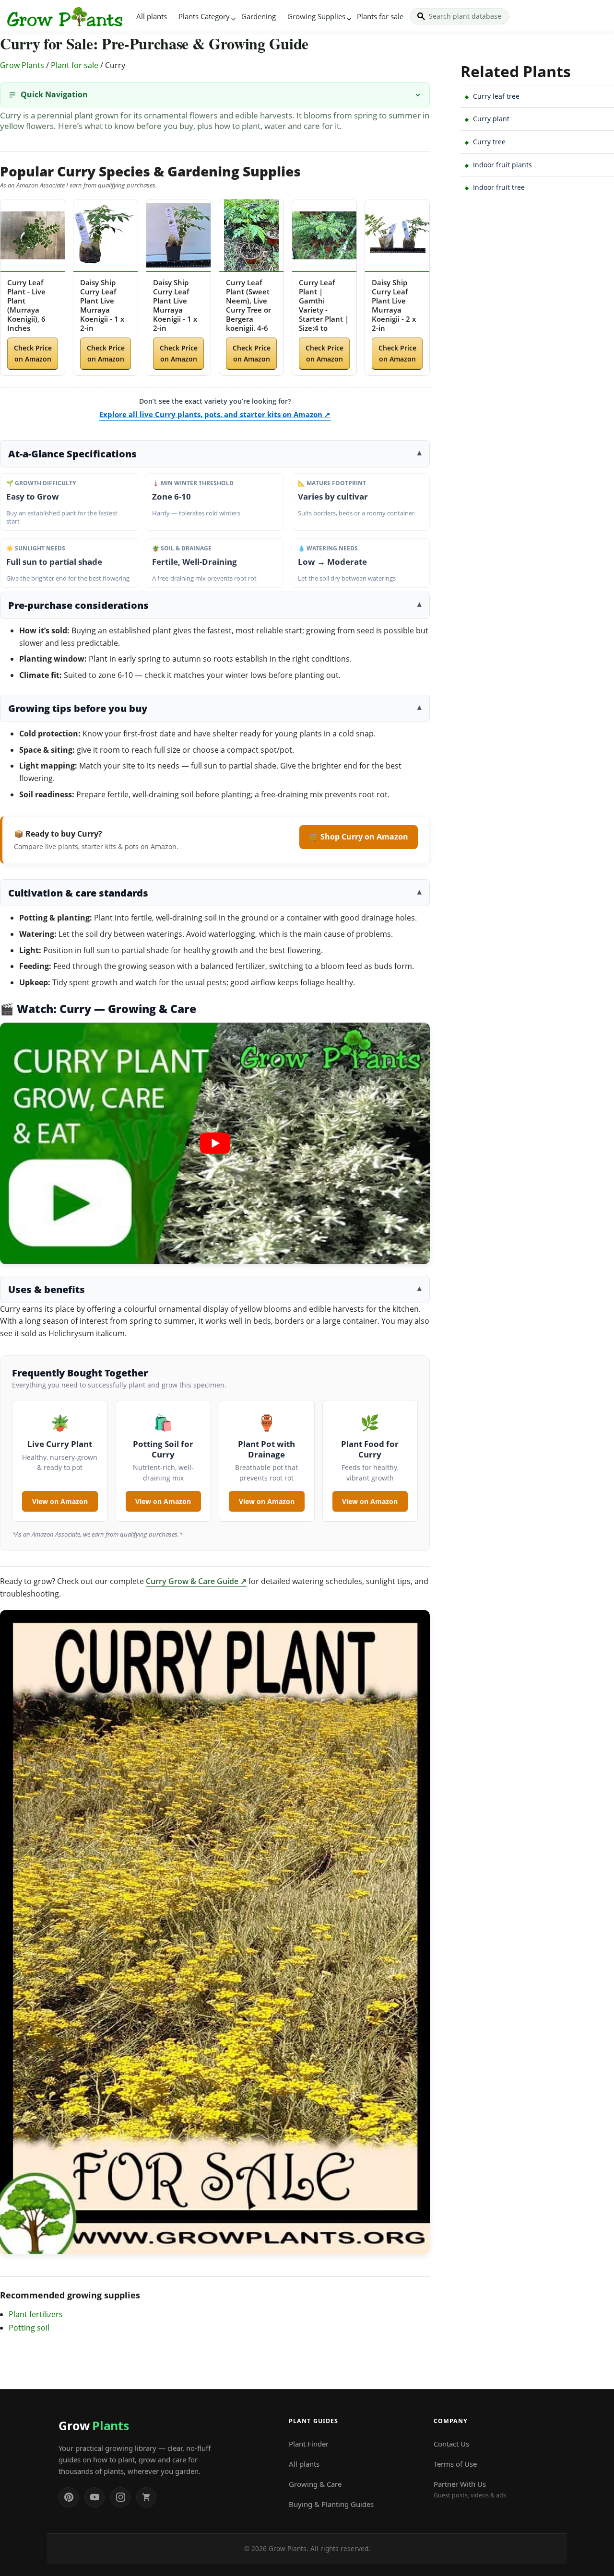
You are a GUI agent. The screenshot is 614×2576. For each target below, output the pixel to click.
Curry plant (491, 119)
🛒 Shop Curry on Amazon (359, 837)
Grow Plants (22, 65)
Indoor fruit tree (499, 187)
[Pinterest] (69, 2497)
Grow (94, 2425)
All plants (152, 16)
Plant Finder (309, 2444)
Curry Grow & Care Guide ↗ (196, 1581)
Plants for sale (380, 16)
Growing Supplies (316, 16)
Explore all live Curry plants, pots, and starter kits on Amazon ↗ (215, 414)
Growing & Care (315, 2484)
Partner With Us (470, 2489)
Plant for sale (75, 65)
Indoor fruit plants (502, 165)
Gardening (259, 16)
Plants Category (204, 16)
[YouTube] (94, 2497)
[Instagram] (120, 2497)
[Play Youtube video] (215, 1143)
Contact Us (451, 2444)
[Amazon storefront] (146, 2497)
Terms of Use (455, 2464)
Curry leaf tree (496, 96)
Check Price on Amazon (33, 353)
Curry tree (489, 142)
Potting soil (29, 2328)
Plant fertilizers (36, 2314)
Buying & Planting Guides (331, 2504)
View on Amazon (60, 1501)
